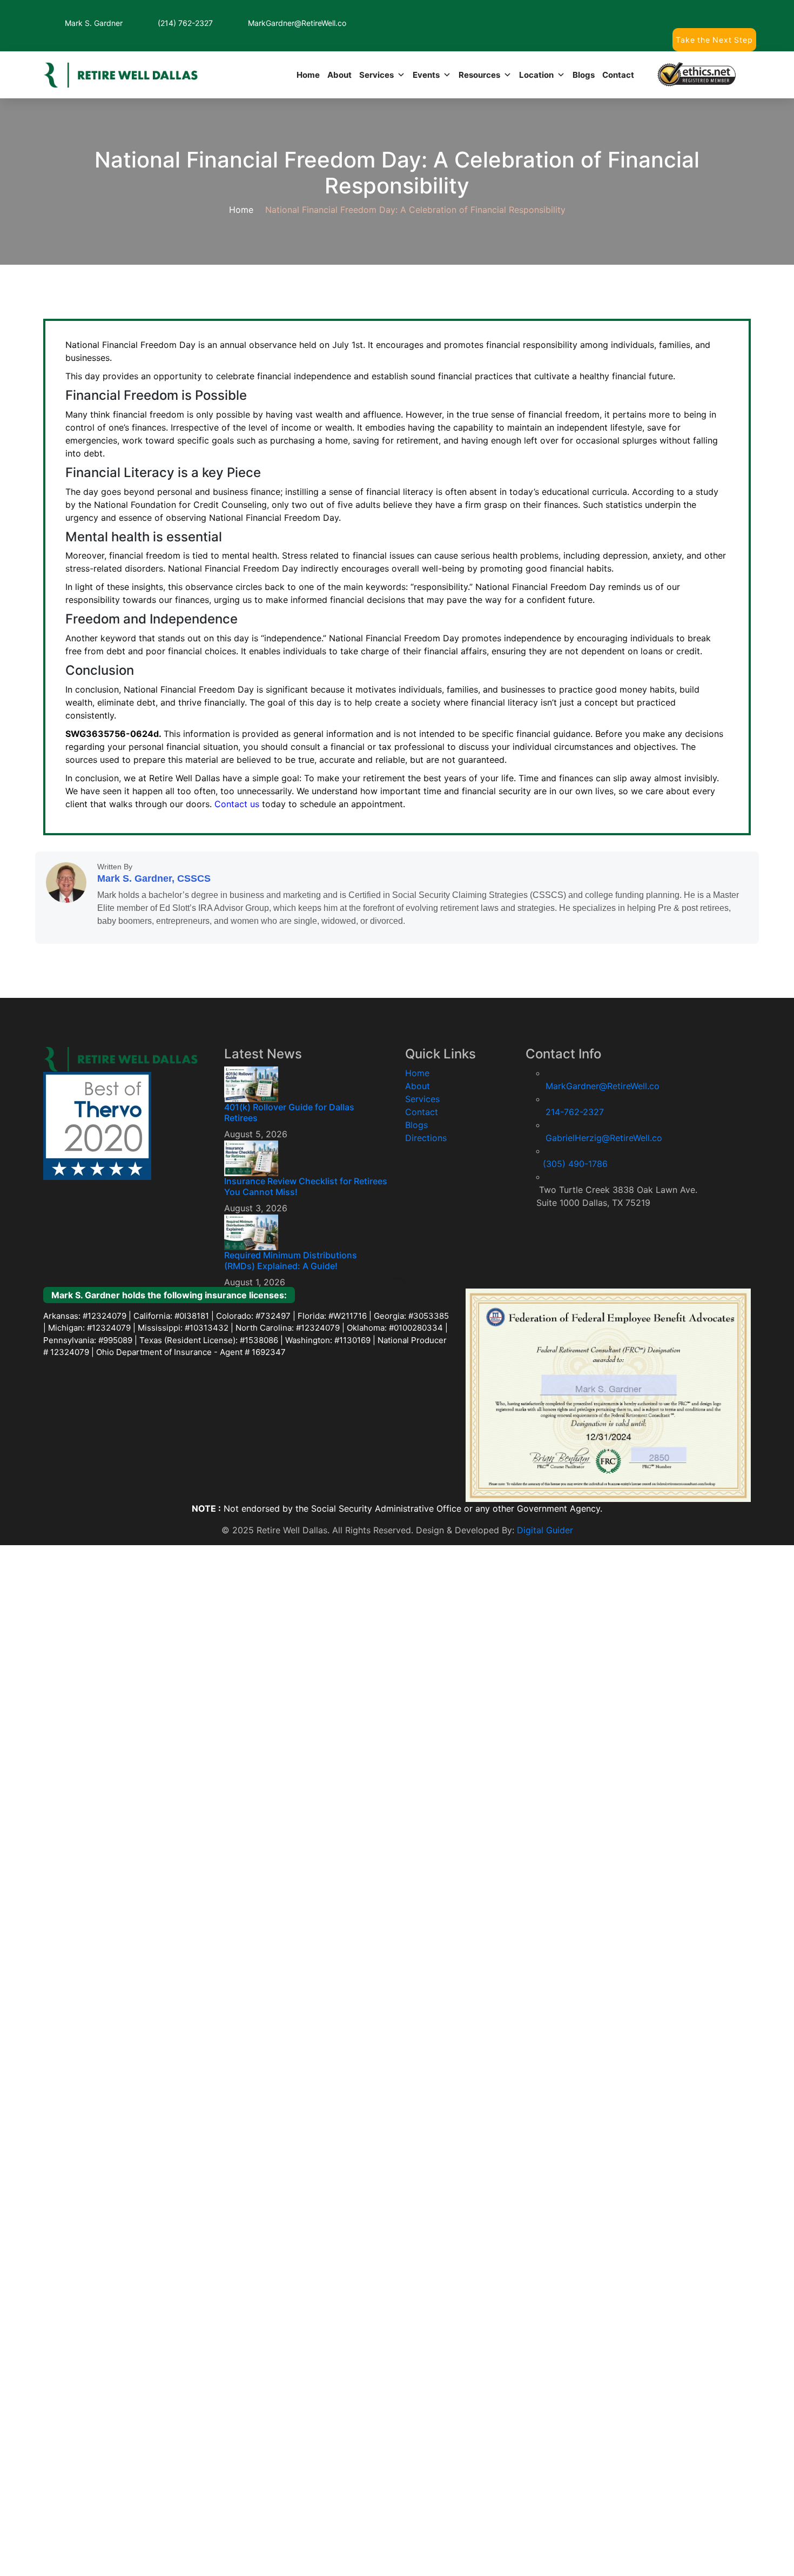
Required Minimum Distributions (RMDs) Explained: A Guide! (328, 1387)
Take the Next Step (713, 31)
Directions (438, 1365)
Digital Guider (561, 1761)
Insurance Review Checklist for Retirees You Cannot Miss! (330, 1320)
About (319, 66)
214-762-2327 (568, 1279)
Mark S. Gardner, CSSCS (150, 1027)
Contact (616, 66)
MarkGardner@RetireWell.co (304, 23)
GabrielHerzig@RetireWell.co (603, 1301)
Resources (467, 66)
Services (359, 66)
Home (285, 66)
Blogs (578, 66)
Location (528, 66)
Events (411, 66)
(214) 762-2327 (188, 23)
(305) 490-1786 (571, 1323)
